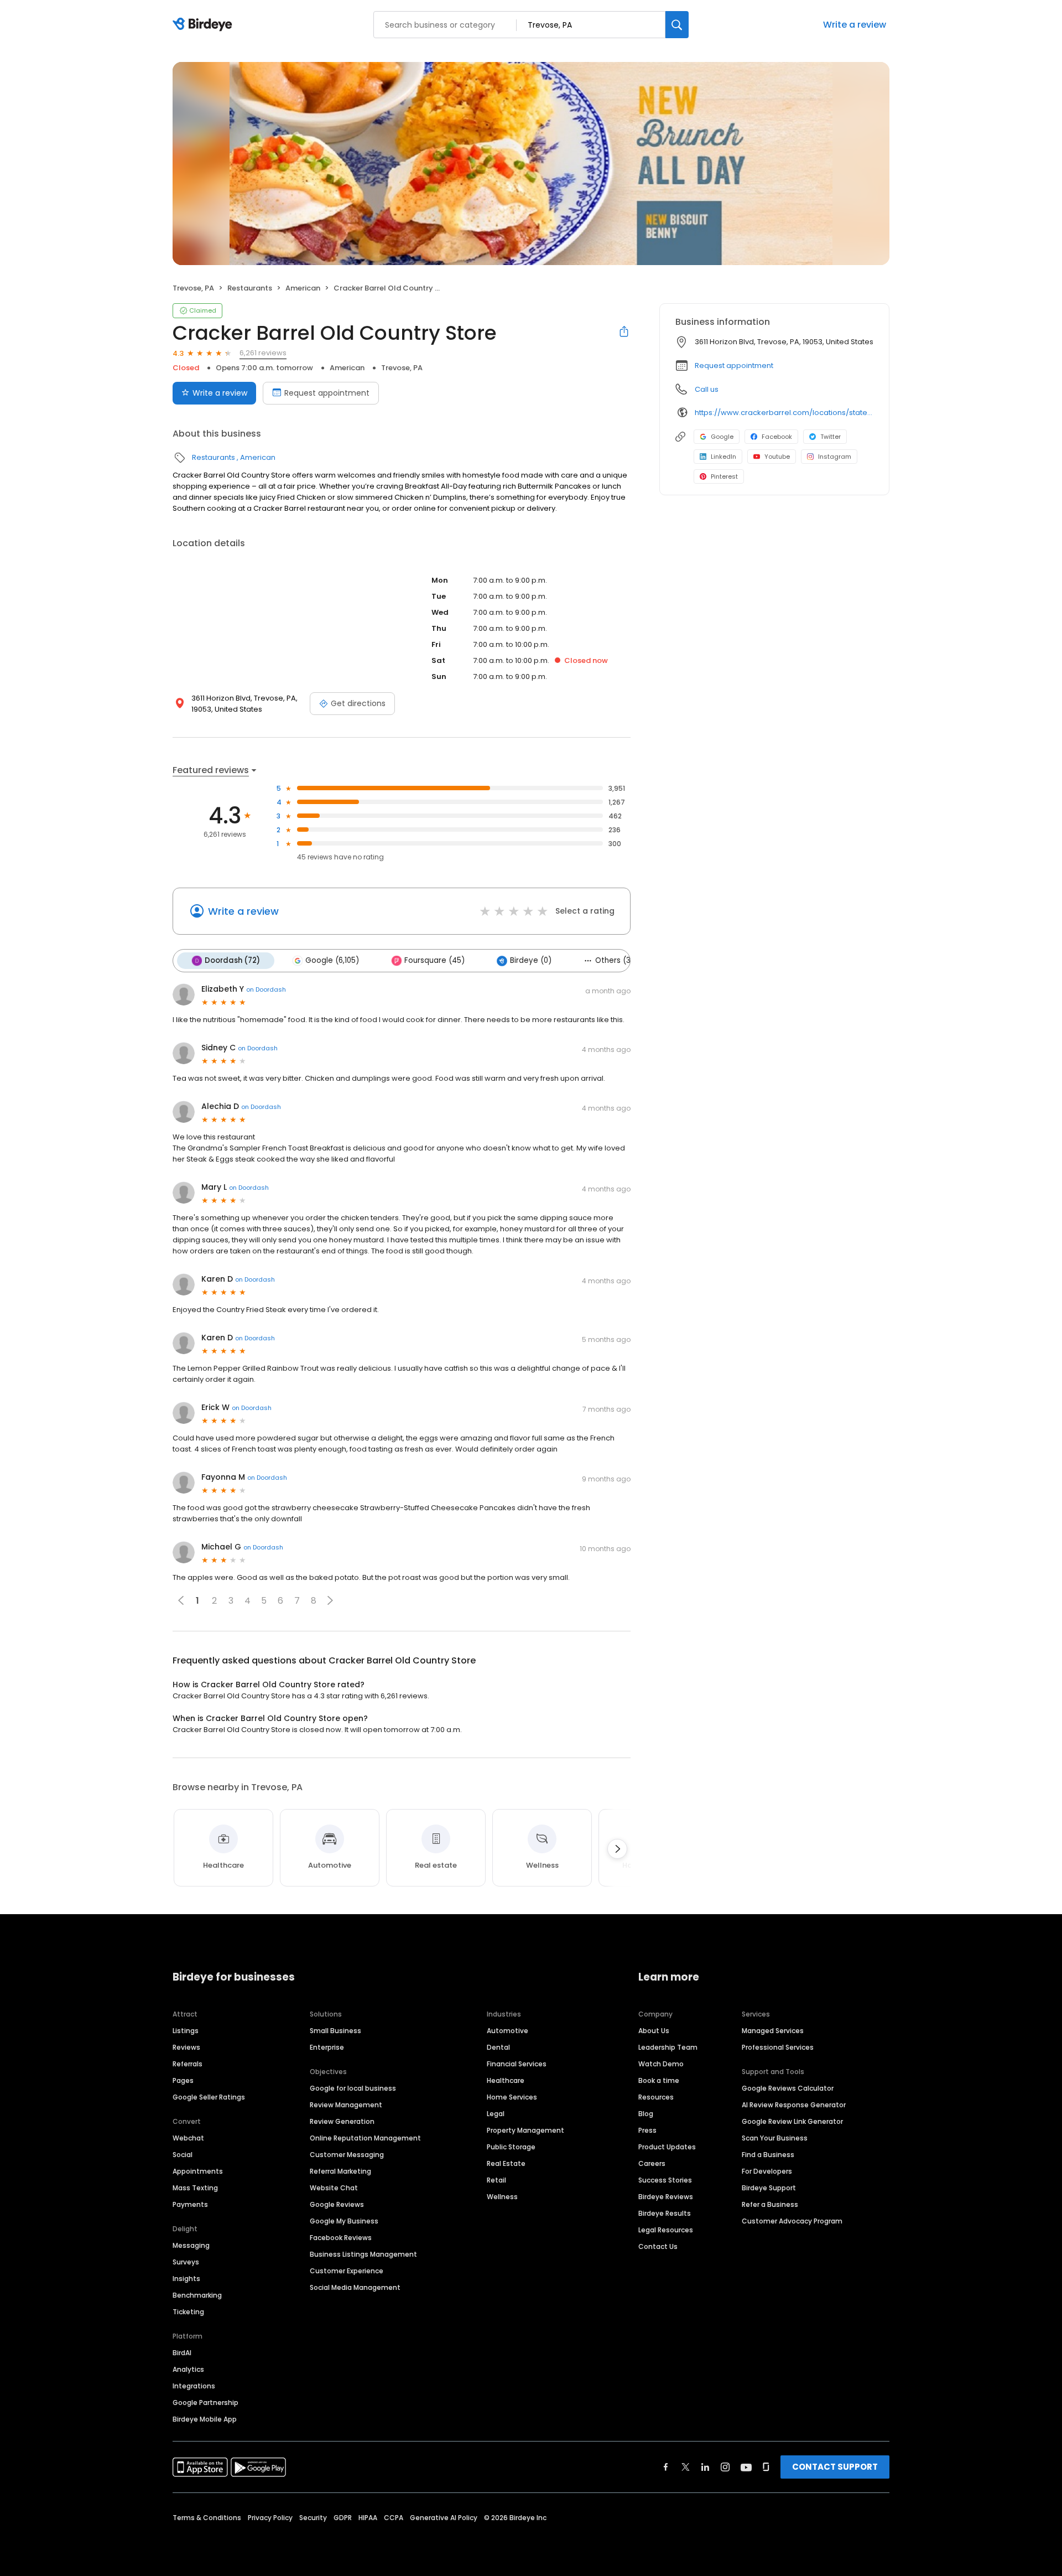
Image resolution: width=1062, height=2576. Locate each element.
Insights (186, 2279)
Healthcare (506, 2080)
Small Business (335, 2031)
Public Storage (511, 2147)
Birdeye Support (769, 2188)
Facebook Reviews (341, 2238)
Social (183, 2155)
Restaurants (250, 288)
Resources (656, 2097)
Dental (498, 2047)
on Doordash (266, 989)
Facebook (777, 437)
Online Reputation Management (365, 2138)
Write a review (855, 25)
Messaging (191, 2245)
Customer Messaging (347, 2155)
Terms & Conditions (207, 2518)
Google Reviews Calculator (788, 2088)
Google (722, 437)
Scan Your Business (775, 2138)
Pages (183, 2080)
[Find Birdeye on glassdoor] (766, 2467)
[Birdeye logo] (204, 25)
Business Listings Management (363, 2254)
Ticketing (188, 2312)
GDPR (343, 2518)
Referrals (188, 2064)
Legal (496, 2114)
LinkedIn (723, 457)
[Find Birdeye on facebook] (666, 2467)
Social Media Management (355, 2287)
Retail (496, 2180)
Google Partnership (205, 2403)
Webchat (188, 2138)
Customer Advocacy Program (792, 2221)
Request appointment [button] (734, 366)
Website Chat (334, 2188)
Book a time (659, 2080)
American (303, 288)
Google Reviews (337, 2204)
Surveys (186, 2262)
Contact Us (658, 2246)
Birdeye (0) (531, 960)
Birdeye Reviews (666, 2197)
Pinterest (724, 476)
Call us (707, 389)
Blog (646, 2114)
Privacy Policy (270, 2518)
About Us (654, 2031)
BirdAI (182, 2353)
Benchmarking (197, 2295)
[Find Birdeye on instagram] (725, 2467)
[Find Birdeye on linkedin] (705, 2467)
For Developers (767, 2171)
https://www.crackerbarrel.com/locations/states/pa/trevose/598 (784, 413)
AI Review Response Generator (794, 2105)
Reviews (186, 2047)
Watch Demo (661, 2064)
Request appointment (327, 393)
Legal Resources (666, 2230)
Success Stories (665, 2180)
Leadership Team (668, 2047)
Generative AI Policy (444, 2518)
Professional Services (778, 2047)
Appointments (198, 2171)
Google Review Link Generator (792, 2121)
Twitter (831, 437)
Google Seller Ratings (209, 2097)
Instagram (835, 457)
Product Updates (667, 2147)
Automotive (507, 2031)
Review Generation (342, 2121)
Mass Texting (195, 2188)
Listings (186, 2031)
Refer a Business (770, 2204)
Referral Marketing (340, 2171)
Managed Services (773, 2031)
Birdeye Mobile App (205, 2419)
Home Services (512, 2097)
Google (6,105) (332, 960)
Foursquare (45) (434, 960)
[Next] (617, 1849)
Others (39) (617, 960)
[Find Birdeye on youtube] (746, 2467)
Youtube (777, 457)
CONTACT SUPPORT (835, 2467)
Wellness (502, 2197)
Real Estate (506, 2163)
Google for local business (353, 2088)
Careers (652, 2163)
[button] (330, 1600)
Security (313, 2518)
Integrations (194, 2386)
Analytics (188, 2369)
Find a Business (768, 2155)
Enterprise (327, 2047)
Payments (190, 2204)
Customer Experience (347, 2271)
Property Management (525, 2130)
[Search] (677, 25)
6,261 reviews (263, 353)
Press (647, 2130)
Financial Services (517, 2064)
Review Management (346, 2105)
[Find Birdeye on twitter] (686, 2467)
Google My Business (344, 2221)
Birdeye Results (665, 2213)
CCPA (394, 2518)
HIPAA (368, 2518)
